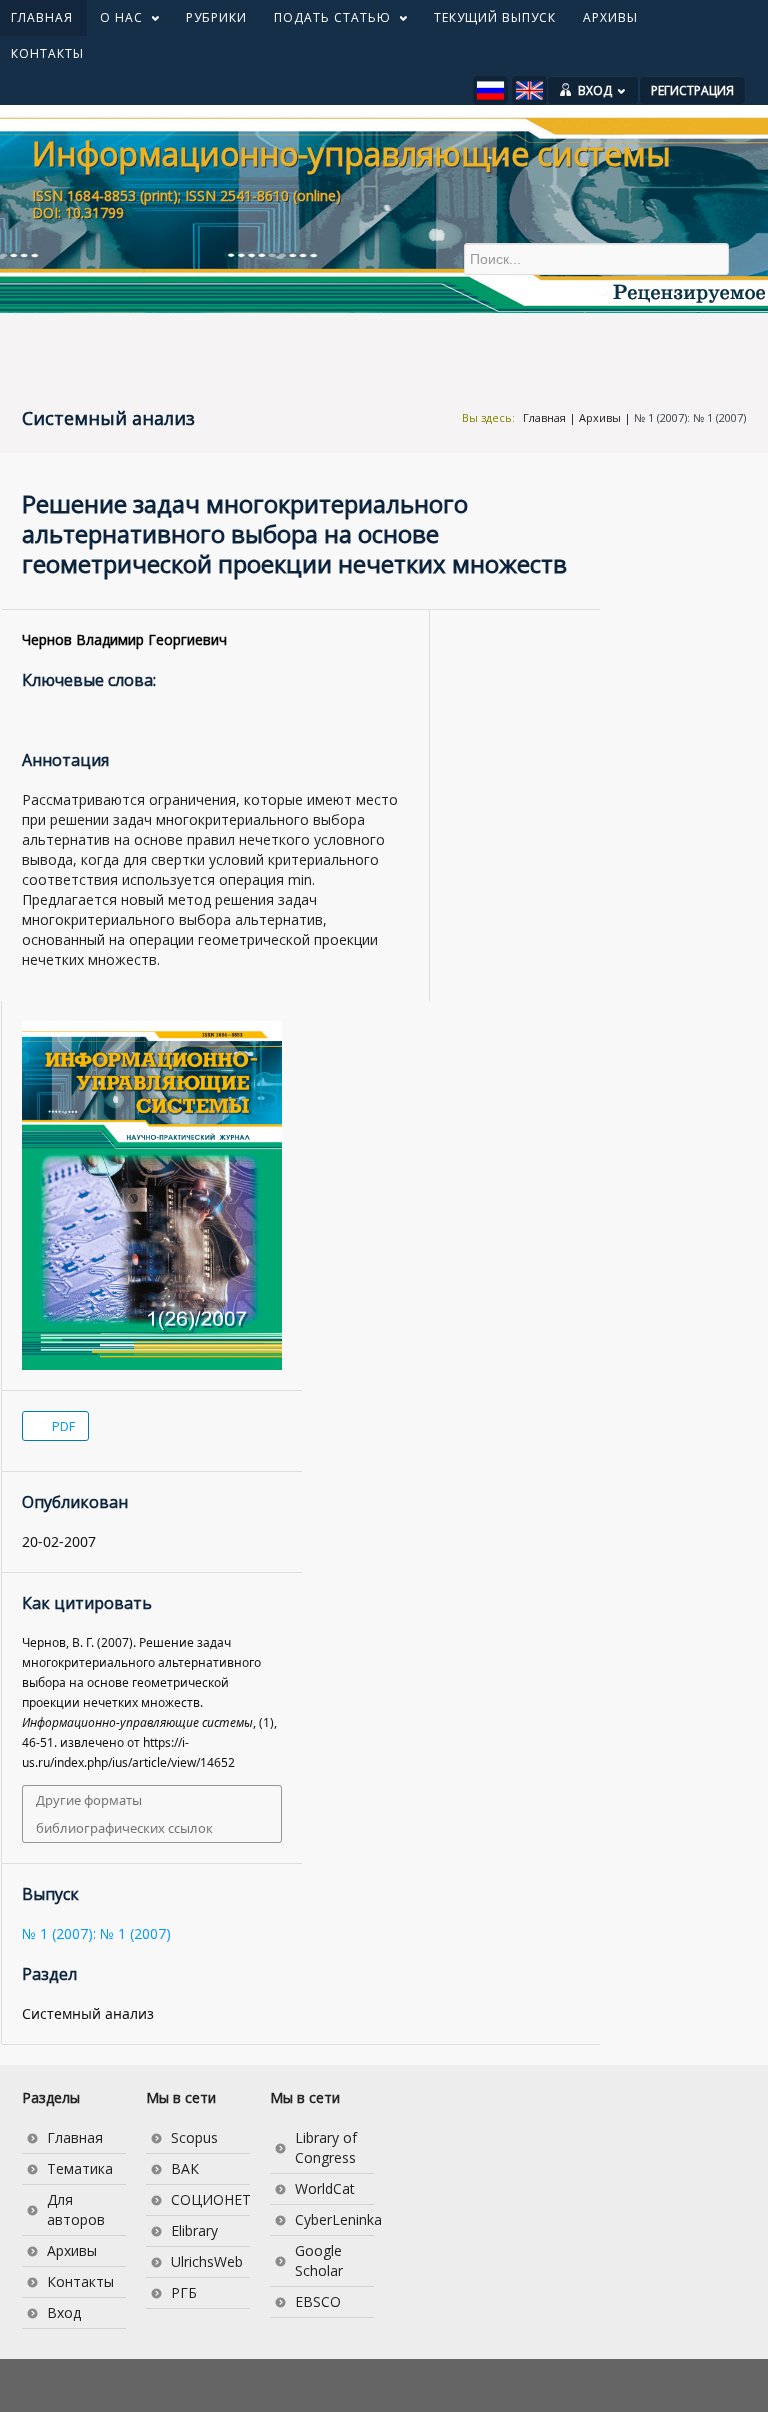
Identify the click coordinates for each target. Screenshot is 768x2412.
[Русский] (490, 90)
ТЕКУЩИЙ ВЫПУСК (495, 17)
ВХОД (595, 90)
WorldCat (325, 2188)
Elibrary (194, 2230)
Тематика (80, 2168)
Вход (64, 2312)
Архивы (600, 417)
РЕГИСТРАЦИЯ (692, 90)
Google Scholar (319, 2260)
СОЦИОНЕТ (210, 2199)
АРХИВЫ (610, 17)
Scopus (194, 2137)
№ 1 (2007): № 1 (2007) (690, 417)
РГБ (184, 2292)
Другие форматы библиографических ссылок (124, 1814)
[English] (529, 90)
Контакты (80, 2281)
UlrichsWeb (207, 2261)
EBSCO (318, 2301)
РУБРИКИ (216, 17)
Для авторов (76, 2209)
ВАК (185, 2168)
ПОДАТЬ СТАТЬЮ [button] (325, 22)
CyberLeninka (334, 2219)
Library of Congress (326, 2147)
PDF (62, 1426)
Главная (544, 417)
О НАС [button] (114, 22)
